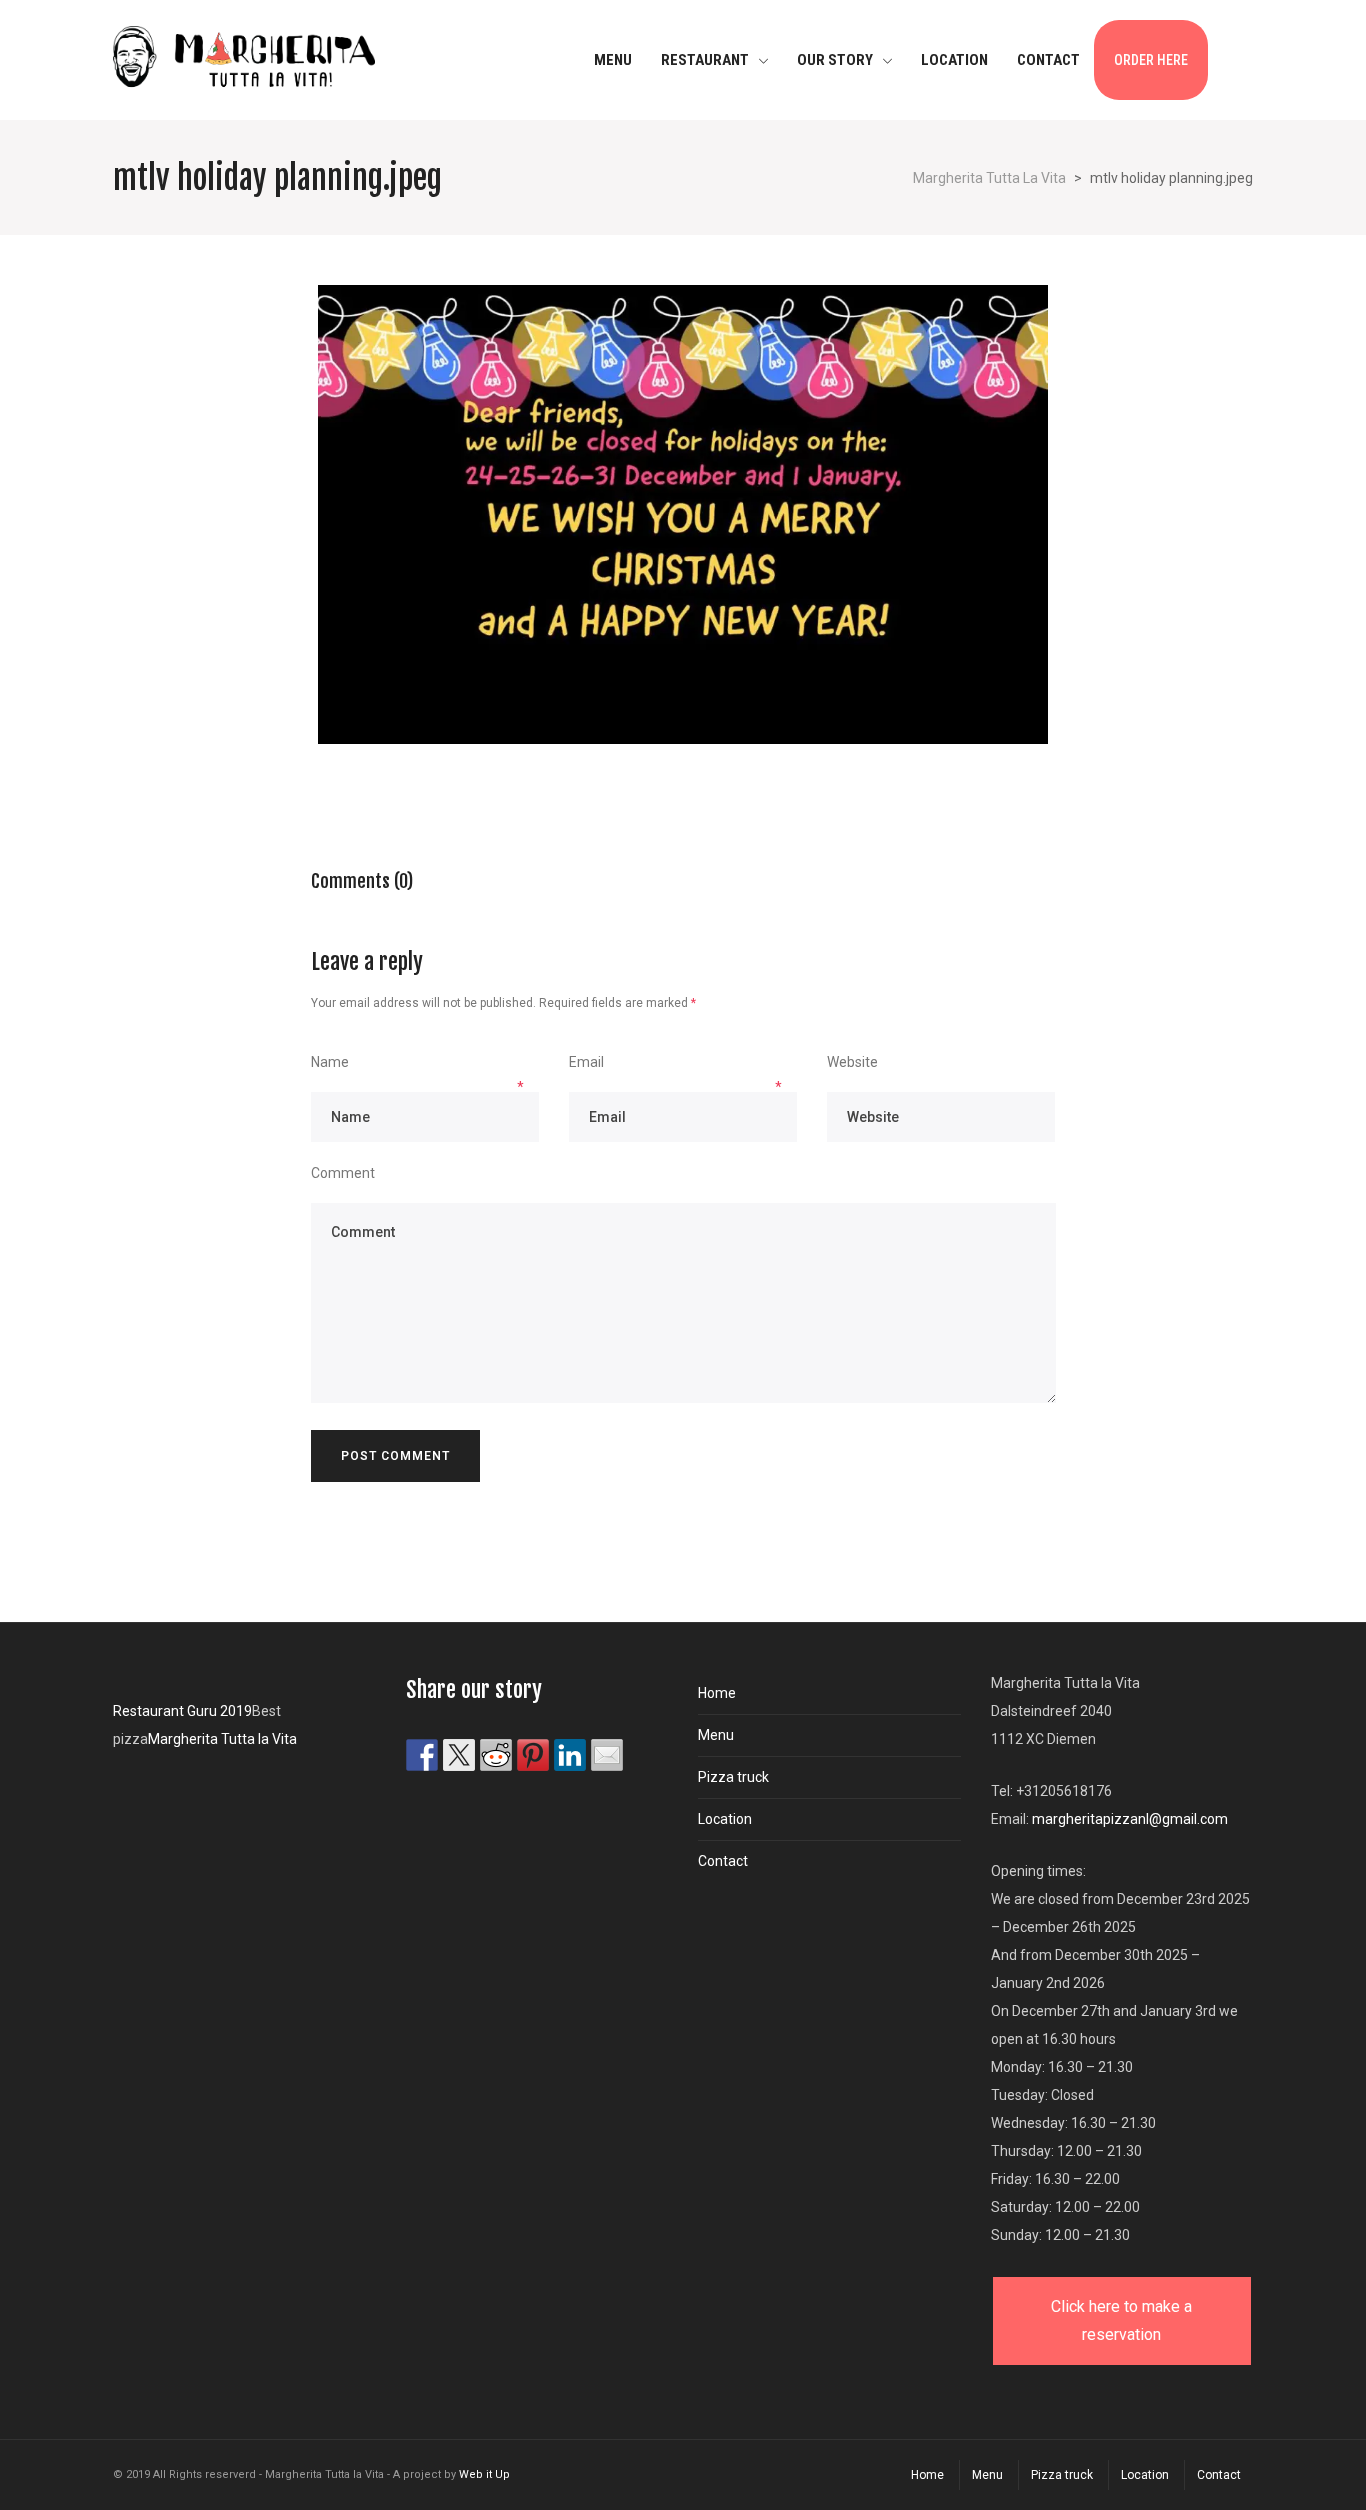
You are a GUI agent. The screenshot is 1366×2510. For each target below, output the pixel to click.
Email (586, 1062)
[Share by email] (607, 1755)
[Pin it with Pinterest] (533, 1755)
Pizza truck (733, 1777)
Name (330, 1062)
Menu (716, 1735)
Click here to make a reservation (1121, 2320)
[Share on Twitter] (459, 1755)
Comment (343, 1173)
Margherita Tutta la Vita (222, 1739)
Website (852, 1062)
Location (725, 1819)
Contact (723, 1861)
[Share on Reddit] (496, 1755)
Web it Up (484, 2474)
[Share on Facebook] (422, 1755)
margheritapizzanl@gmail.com (1130, 1819)
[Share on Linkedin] (570, 1755)
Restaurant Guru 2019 (182, 1711)
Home (717, 1693)
